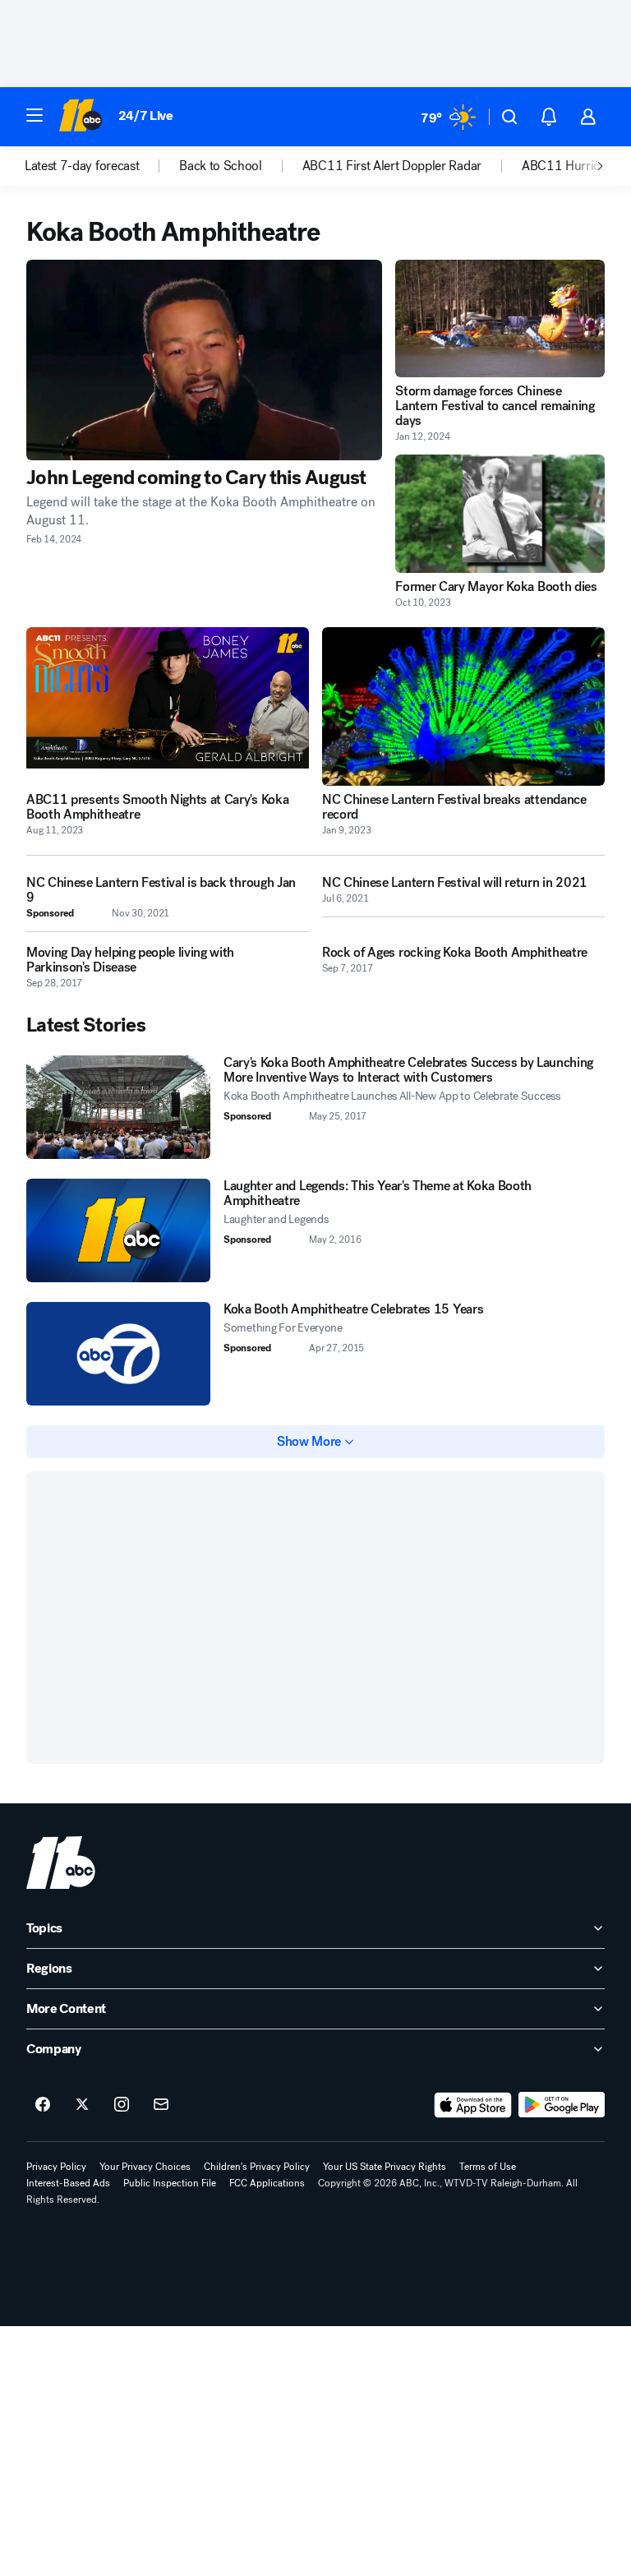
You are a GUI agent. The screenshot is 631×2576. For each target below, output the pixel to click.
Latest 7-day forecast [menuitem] (82, 166)
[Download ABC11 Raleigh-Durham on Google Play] (562, 2105)
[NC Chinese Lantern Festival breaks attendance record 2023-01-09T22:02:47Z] (463, 707)
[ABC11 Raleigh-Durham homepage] (80, 117)
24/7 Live (146, 115)
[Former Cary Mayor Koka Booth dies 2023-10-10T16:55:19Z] (500, 513)
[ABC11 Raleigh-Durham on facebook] (43, 2105)
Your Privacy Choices (145, 2167)
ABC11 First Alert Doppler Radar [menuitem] (392, 166)
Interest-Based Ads (68, 2183)
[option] (102, 166)
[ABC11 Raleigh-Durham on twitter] (82, 2105)
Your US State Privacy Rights (385, 2167)
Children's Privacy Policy (257, 2167)
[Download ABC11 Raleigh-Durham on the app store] (473, 2105)
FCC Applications (267, 2183)
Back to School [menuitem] (221, 166)
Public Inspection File (170, 2183)
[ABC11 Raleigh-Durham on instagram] (122, 2105)
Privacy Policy (56, 2167)
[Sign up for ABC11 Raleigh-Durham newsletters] (161, 2105)
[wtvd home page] (61, 1863)
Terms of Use (488, 2167)
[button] (35, 115)
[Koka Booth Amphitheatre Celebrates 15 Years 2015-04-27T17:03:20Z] (118, 1354)
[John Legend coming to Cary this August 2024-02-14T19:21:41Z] (204, 360)
